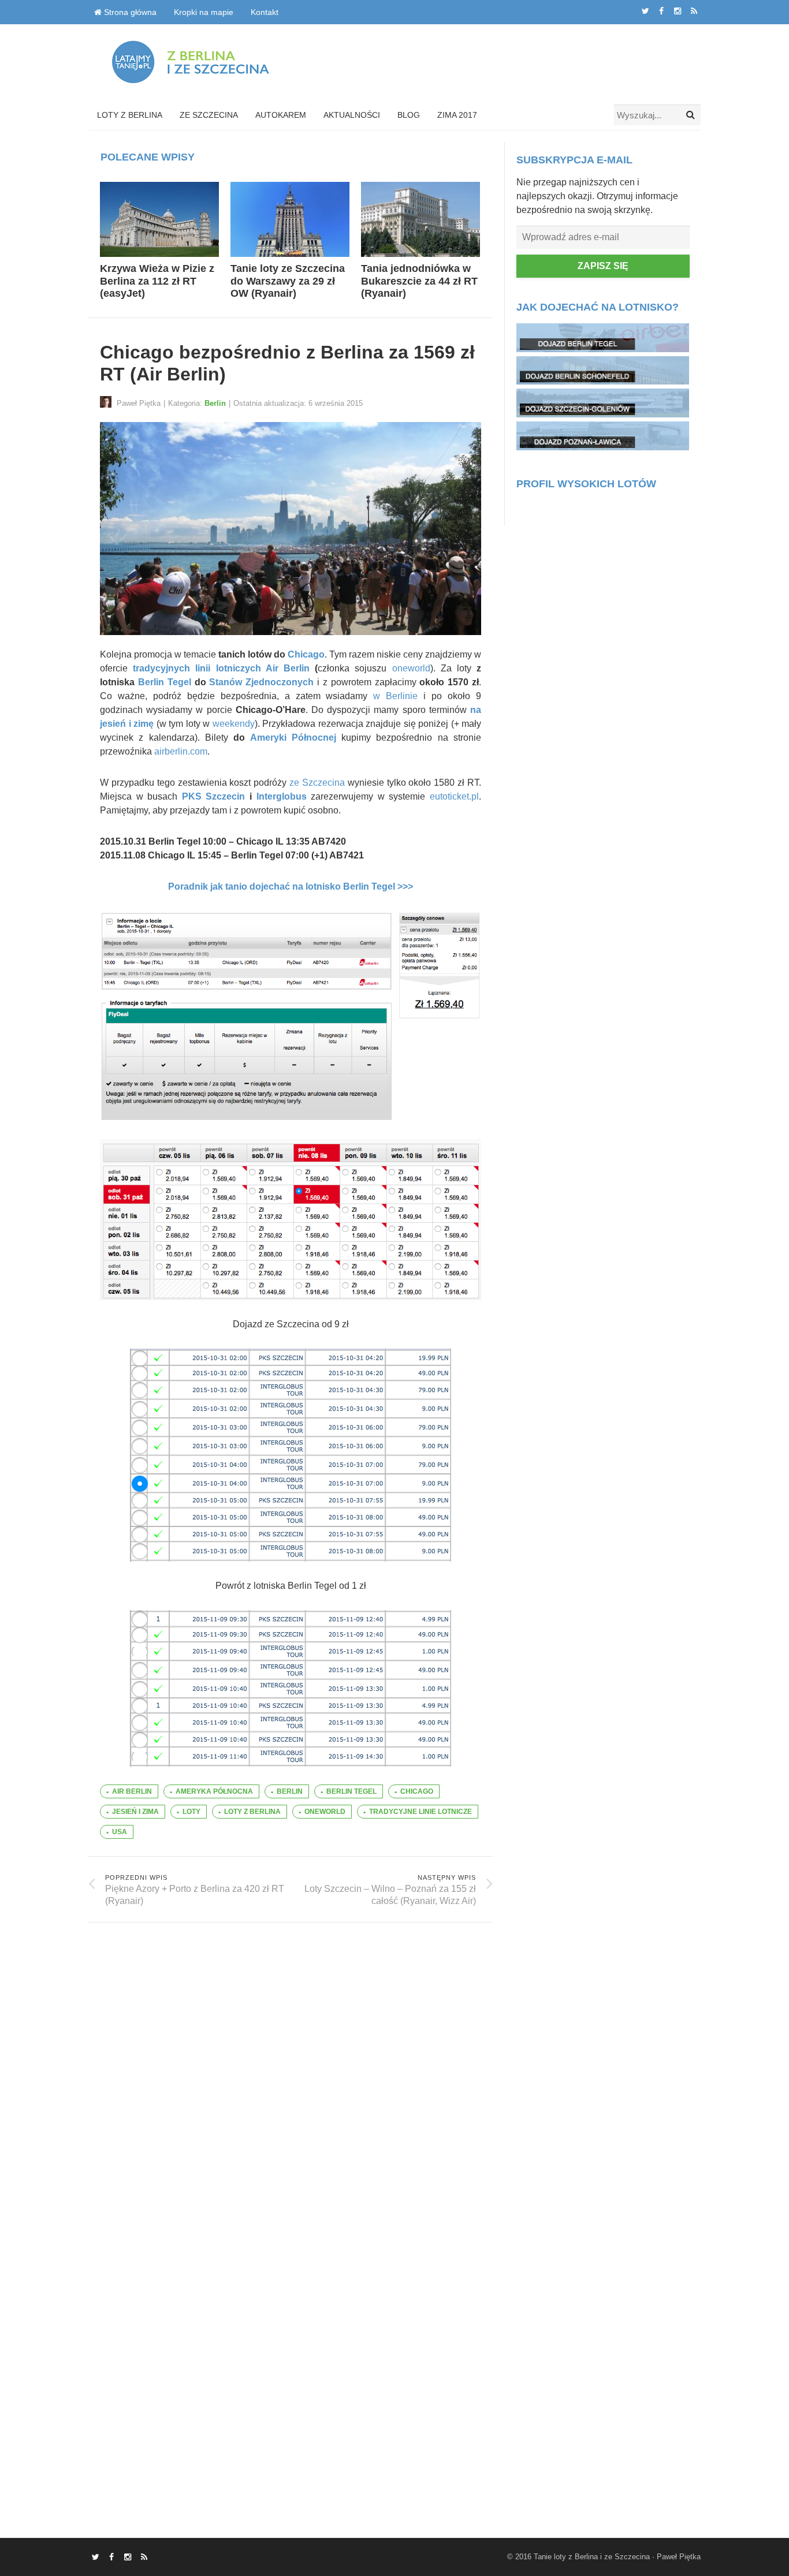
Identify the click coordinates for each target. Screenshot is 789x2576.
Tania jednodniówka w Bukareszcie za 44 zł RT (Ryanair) (419, 281)
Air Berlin (288, 668)
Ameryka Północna (214, 1791)
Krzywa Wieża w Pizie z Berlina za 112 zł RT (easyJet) (157, 281)
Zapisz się (603, 266)
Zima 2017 (457, 115)
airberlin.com (181, 751)
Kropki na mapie (204, 12)
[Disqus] (291, 2067)
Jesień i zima (135, 1812)
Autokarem (281, 115)
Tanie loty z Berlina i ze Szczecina (592, 2557)
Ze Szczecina (209, 115)
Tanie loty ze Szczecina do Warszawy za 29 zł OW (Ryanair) (288, 281)
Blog (409, 115)
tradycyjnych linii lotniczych (197, 668)
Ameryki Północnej (293, 738)
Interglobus (282, 796)
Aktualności (352, 115)
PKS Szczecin (214, 796)
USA (120, 1832)
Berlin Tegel (165, 682)
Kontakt (265, 12)
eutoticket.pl (454, 796)
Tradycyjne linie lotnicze (420, 1812)
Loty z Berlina (130, 115)
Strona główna (129, 12)
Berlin (215, 403)
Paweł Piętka (679, 2557)
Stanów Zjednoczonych (261, 682)
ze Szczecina (317, 783)
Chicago (306, 654)
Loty (191, 1812)
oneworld (411, 668)
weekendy (234, 724)
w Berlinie (395, 696)
